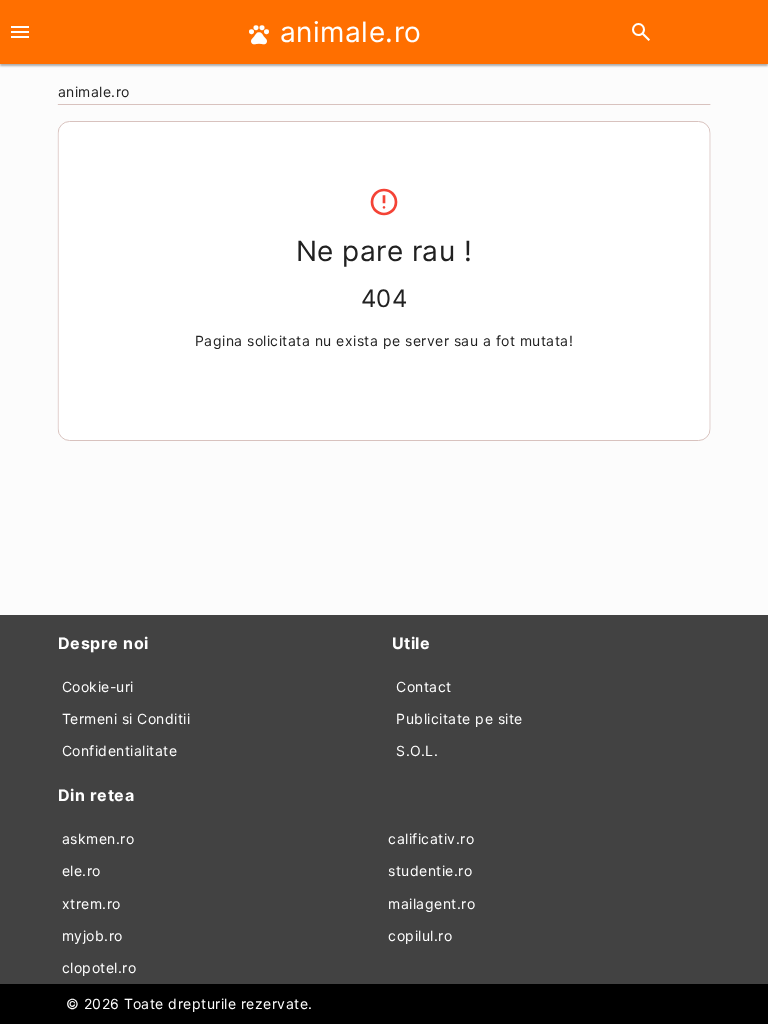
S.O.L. (417, 750)
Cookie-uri (98, 686)
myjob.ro (92, 935)
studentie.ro (430, 870)
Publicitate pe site (459, 718)
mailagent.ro (431, 903)
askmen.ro (98, 838)
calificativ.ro (431, 838)
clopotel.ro (99, 967)
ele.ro (81, 870)
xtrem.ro (91, 903)
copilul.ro (420, 935)
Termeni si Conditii (126, 718)
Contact (424, 686)
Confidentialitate (120, 750)
